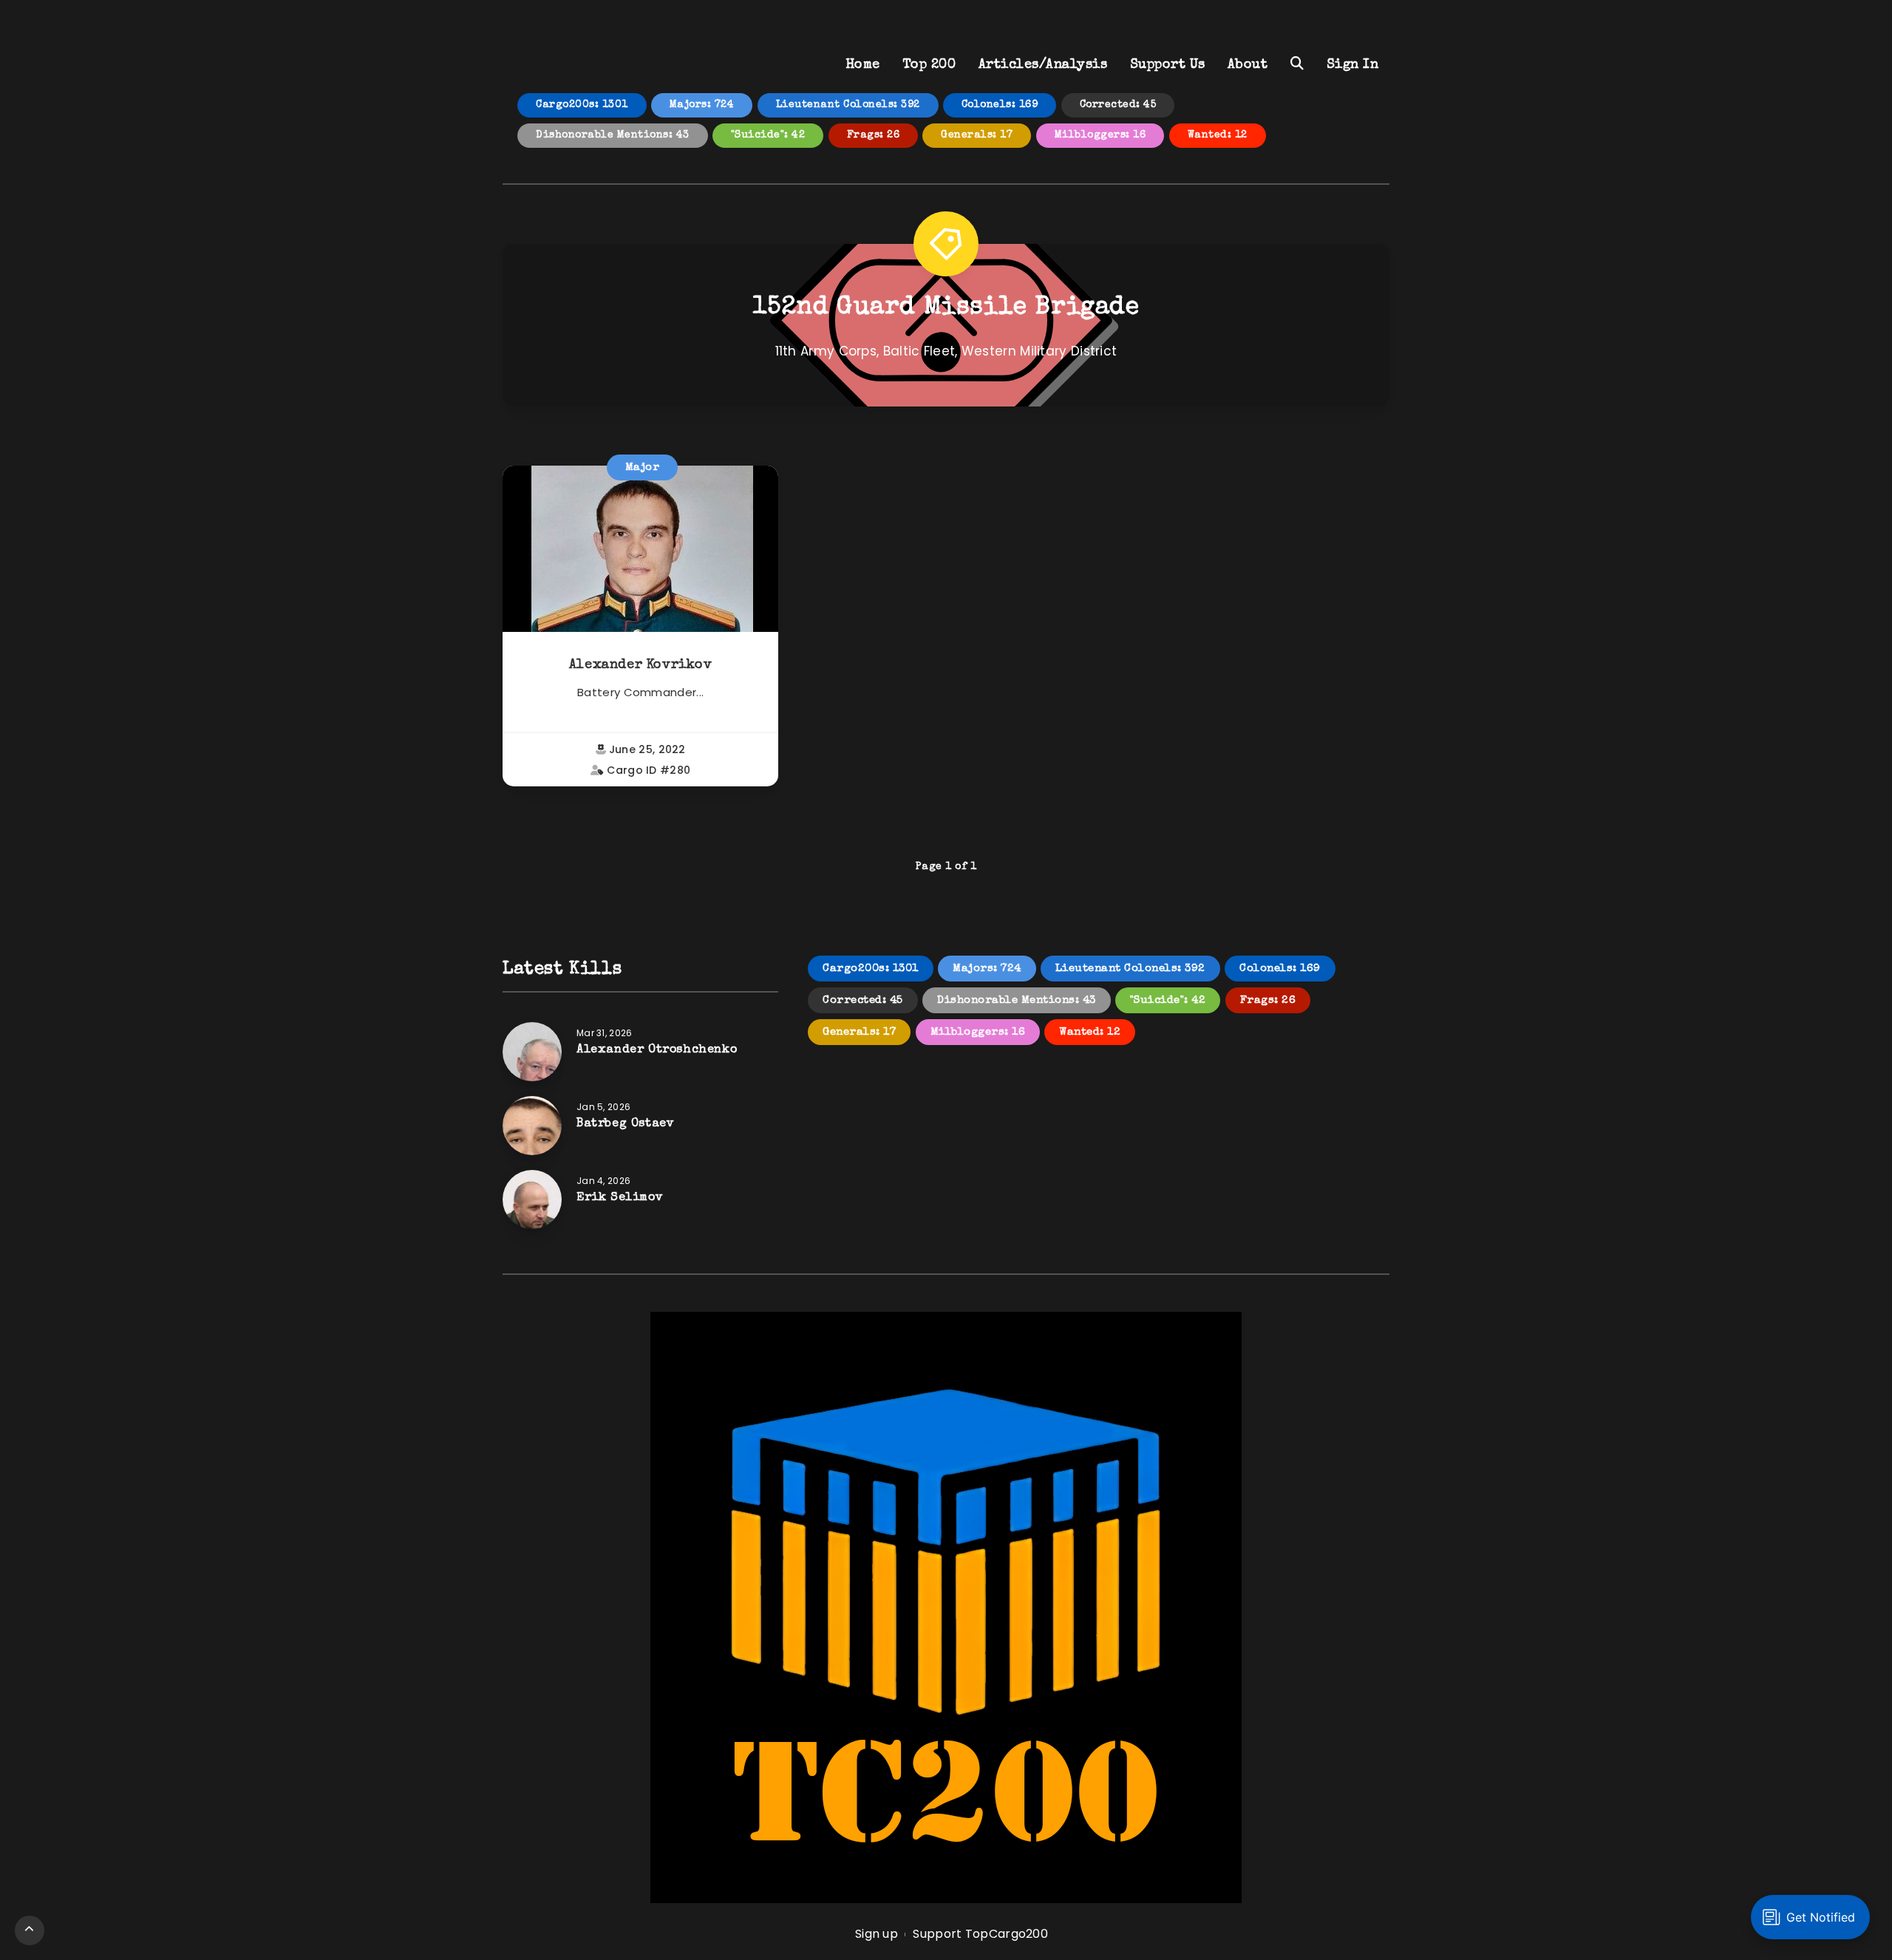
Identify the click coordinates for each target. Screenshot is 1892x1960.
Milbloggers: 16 (1100, 135)
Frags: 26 (874, 135)
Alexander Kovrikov (641, 665)
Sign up (877, 1934)
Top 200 (929, 65)
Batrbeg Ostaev (625, 1124)
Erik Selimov (620, 1198)
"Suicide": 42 (768, 135)
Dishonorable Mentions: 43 (613, 135)
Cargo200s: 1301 (582, 105)
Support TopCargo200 (980, 1934)
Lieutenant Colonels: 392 (848, 105)
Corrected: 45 (1118, 105)
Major (643, 467)
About (1248, 65)
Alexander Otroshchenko (657, 1050)
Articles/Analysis (1043, 65)
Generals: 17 (977, 135)
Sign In (1353, 65)
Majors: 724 (702, 105)
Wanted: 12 (1218, 135)
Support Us (1168, 65)
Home (863, 65)
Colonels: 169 (1000, 105)
